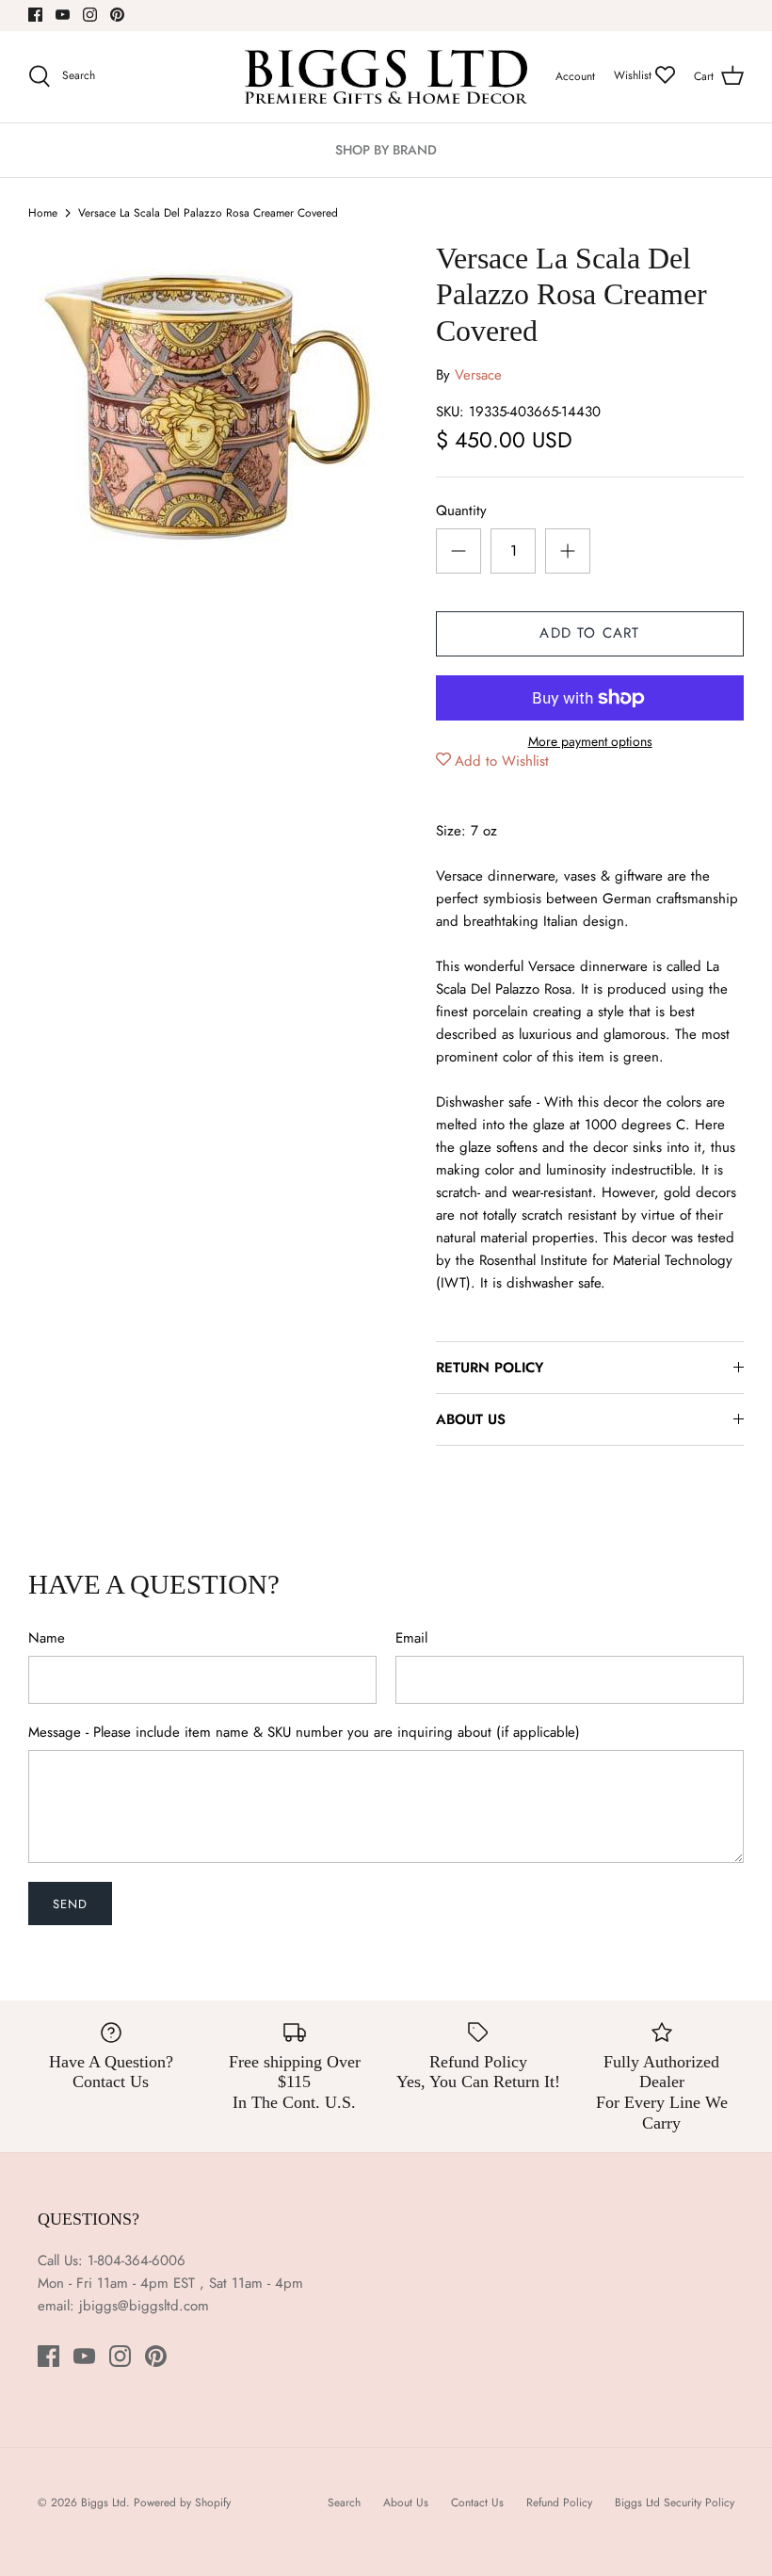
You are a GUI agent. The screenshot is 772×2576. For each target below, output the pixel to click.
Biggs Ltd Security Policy (675, 2503)
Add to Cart (589, 633)
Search (344, 2503)
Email (411, 1638)
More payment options (590, 742)
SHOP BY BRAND (386, 150)
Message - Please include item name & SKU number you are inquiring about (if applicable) (304, 1733)
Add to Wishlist (502, 761)
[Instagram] (90, 15)
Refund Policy (559, 2503)
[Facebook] (35, 15)
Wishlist (635, 75)
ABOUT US (471, 1419)
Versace (478, 375)
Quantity (461, 511)
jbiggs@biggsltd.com (144, 2306)
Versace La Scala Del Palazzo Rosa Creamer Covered (208, 213)
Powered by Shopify (182, 2503)
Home (43, 213)
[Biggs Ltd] (386, 77)
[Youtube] (63, 15)
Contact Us (477, 2503)
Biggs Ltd (104, 2503)
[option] (207, 409)
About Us (406, 2503)
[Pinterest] (117, 15)
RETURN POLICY (490, 1368)
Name (47, 1638)
